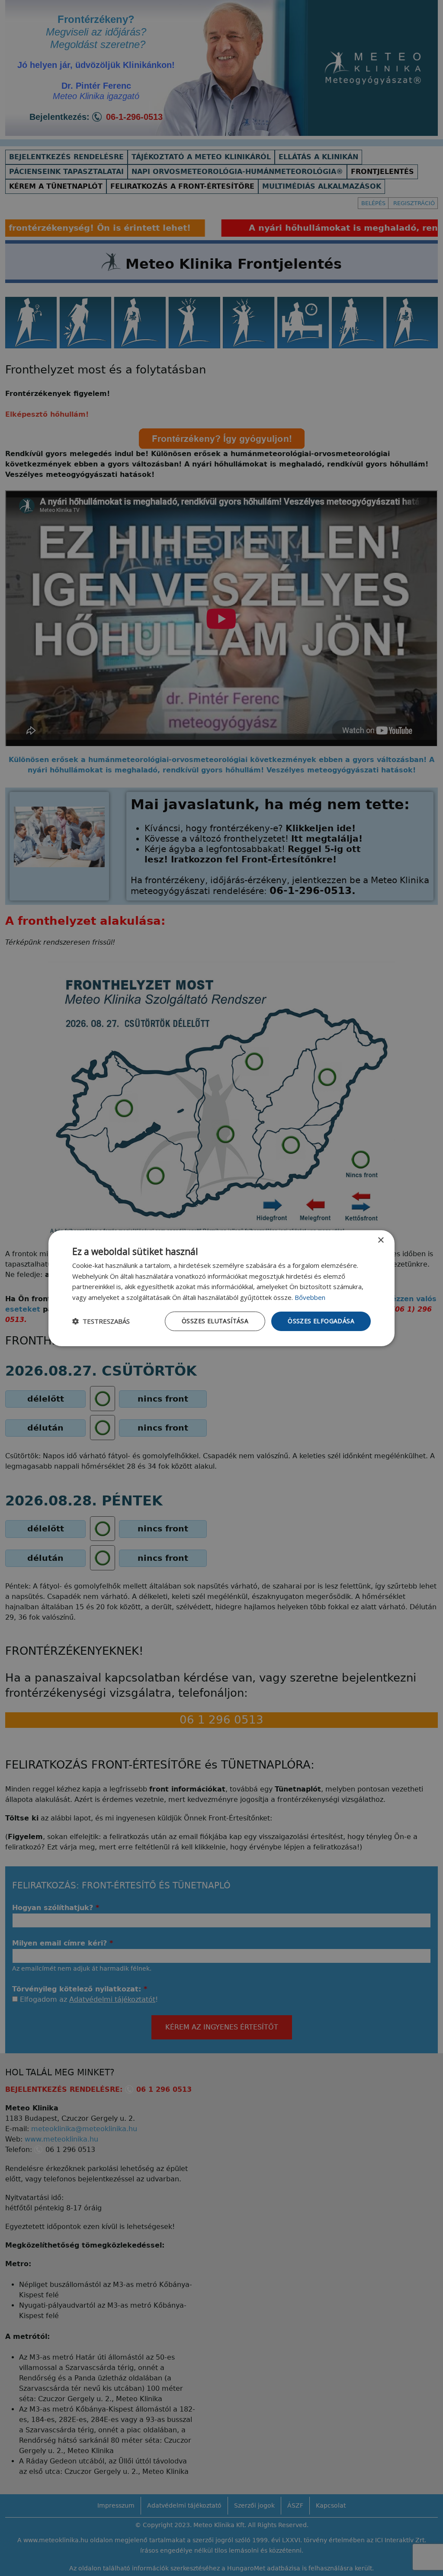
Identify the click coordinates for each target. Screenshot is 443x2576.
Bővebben (310, 1297)
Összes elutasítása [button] (215, 1321)
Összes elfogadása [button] (321, 1321)
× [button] (380, 1240)
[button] (101, 1321)
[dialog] (221, 1288)
